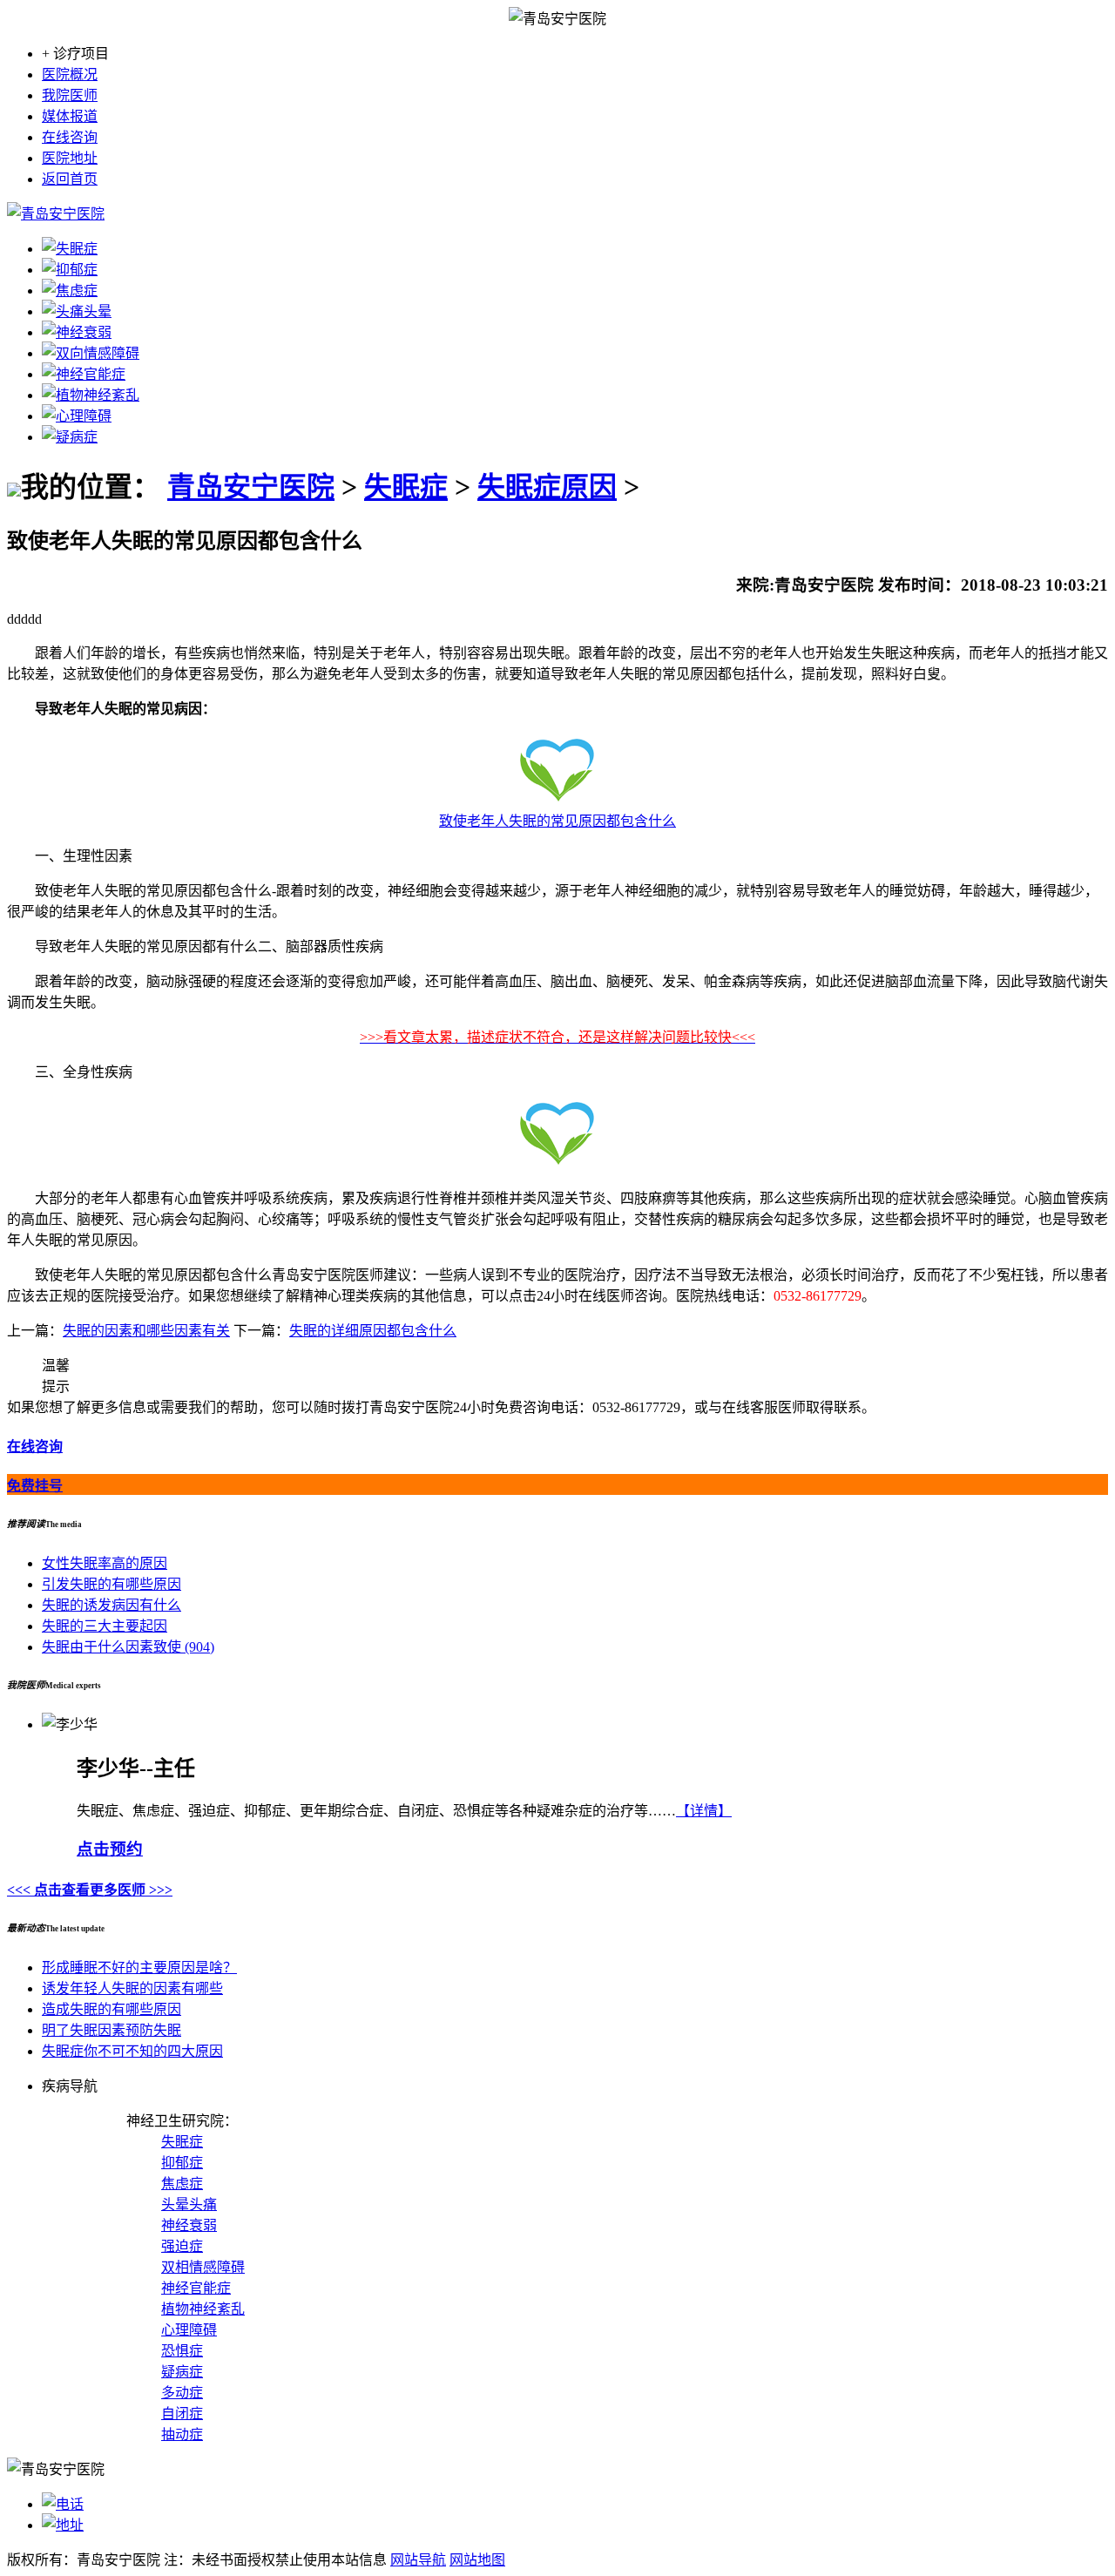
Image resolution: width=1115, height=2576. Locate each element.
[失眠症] (70, 249)
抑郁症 (182, 2163)
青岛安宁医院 (251, 487)
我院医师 (70, 95)
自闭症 (182, 2414)
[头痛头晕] (77, 311)
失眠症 (406, 487)
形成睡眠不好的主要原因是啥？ (139, 1967)
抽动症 (182, 2434)
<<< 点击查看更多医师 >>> (90, 1890)
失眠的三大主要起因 (105, 1626)
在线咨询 (70, 137)
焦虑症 (182, 2184)
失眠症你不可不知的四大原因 (132, 2051)
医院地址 (70, 158)
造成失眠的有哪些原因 (111, 2009)
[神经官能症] (84, 374)
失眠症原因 (547, 487)
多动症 (182, 2393)
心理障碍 (189, 2330)
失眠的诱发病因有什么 (111, 1605)
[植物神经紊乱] (91, 395)
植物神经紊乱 (203, 2309)
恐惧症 (182, 2351)
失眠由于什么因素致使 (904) (128, 1647)
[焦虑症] (70, 291)
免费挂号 (35, 1486)
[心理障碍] (77, 416)
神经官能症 (196, 2288)
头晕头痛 (189, 2204)
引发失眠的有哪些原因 (111, 1584)
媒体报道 (70, 116)
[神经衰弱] (77, 332)
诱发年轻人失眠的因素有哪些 (132, 1988)
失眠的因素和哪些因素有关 (146, 1331)
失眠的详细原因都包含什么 (373, 1331)
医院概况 (70, 74)
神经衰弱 (189, 2225)
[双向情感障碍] (91, 353)
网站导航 (418, 2560)
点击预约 (110, 1849)
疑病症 (182, 2372)
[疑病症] (70, 437)
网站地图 (477, 2560)
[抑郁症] (70, 270)
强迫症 (182, 2246)
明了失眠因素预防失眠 (111, 2030)
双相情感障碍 (203, 2267)
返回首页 (70, 179)
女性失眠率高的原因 (105, 1563)
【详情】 (704, 1811)
